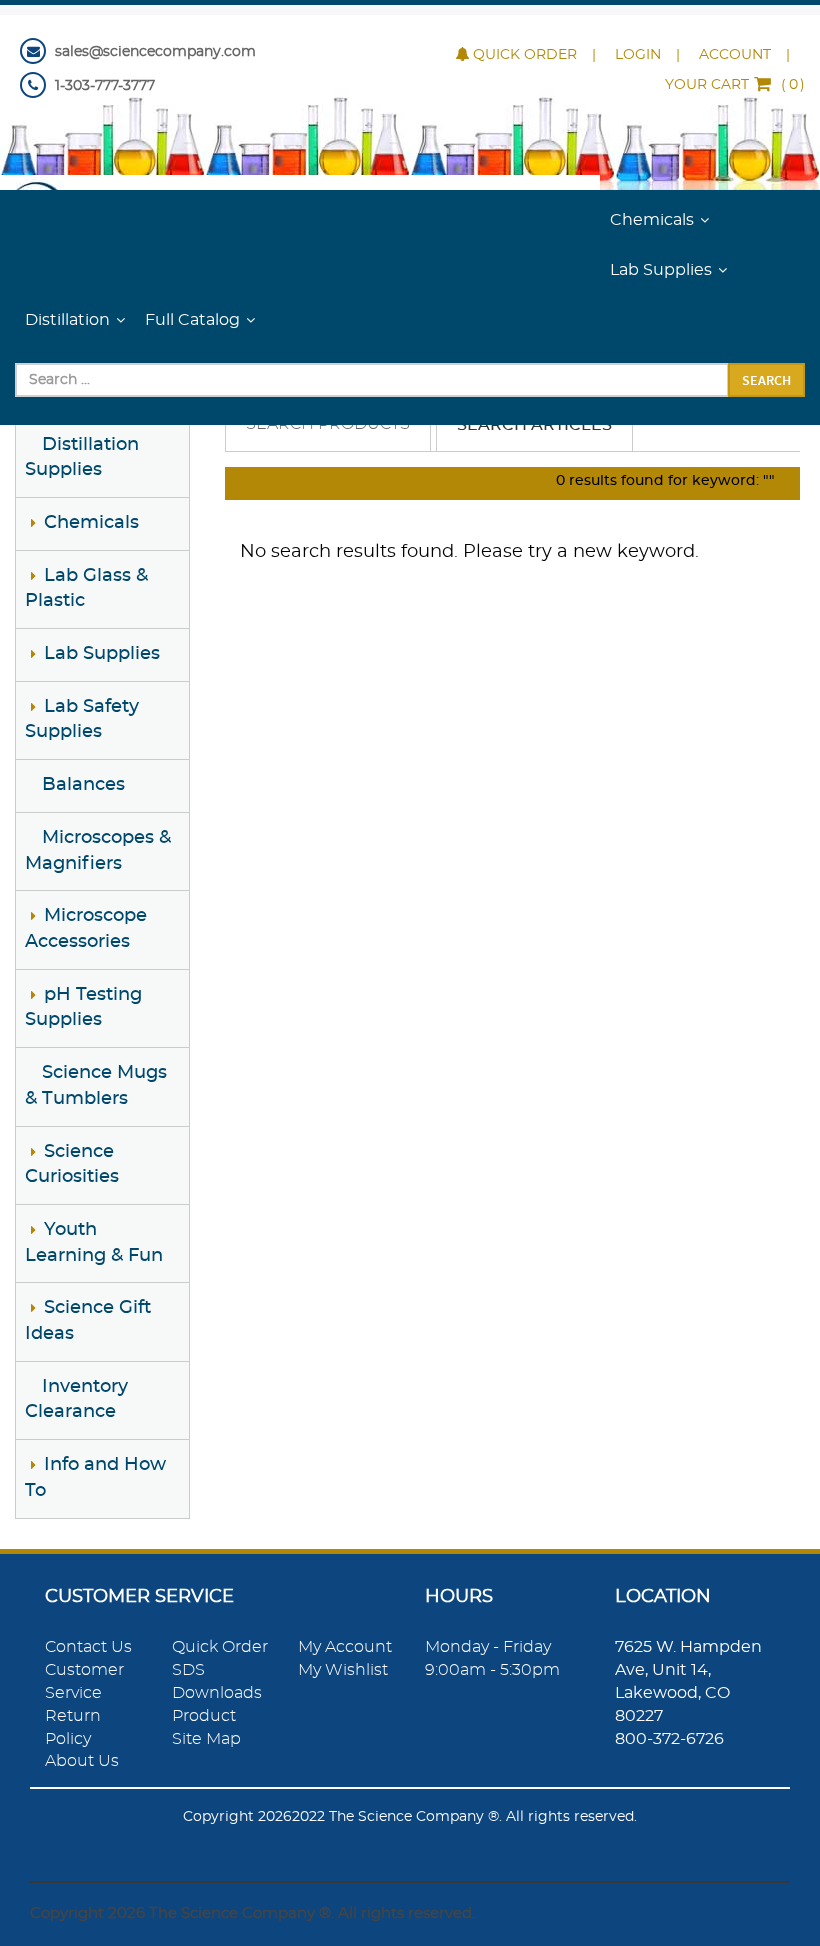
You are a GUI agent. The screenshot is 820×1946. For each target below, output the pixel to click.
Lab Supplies (661, 270)
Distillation (67, 320)
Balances (83, 785)
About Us (82, 1761)
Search (766, 380)
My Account (345, 1647)
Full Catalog (192, 320)
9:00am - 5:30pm (492, 1670)
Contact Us (88, 1647)
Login (638, 55)
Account (735, 55)
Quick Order (525, 55)
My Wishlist (343, 1670)
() (735, 85)
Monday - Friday (488, 1647)
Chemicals (652, 220)
